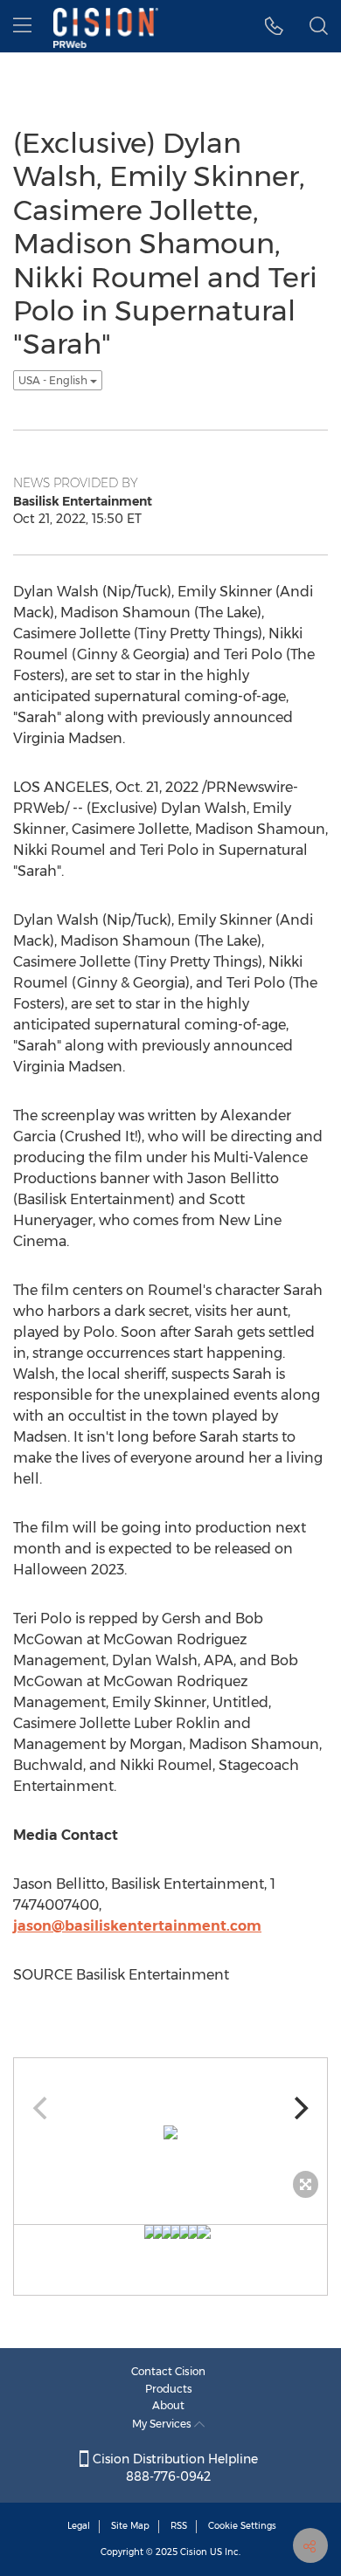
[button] (274, 26)
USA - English (54, 380)
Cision (194, 2552)
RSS (179, 2526)
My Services (163, 2424)
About (168, 2405)
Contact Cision (168, 2371)
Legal (79, 2526)
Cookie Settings (242, 2526)
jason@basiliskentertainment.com (137, 1926)
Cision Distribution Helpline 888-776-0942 (174, 2468)
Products (169, 2389)
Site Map (130, 2526)
